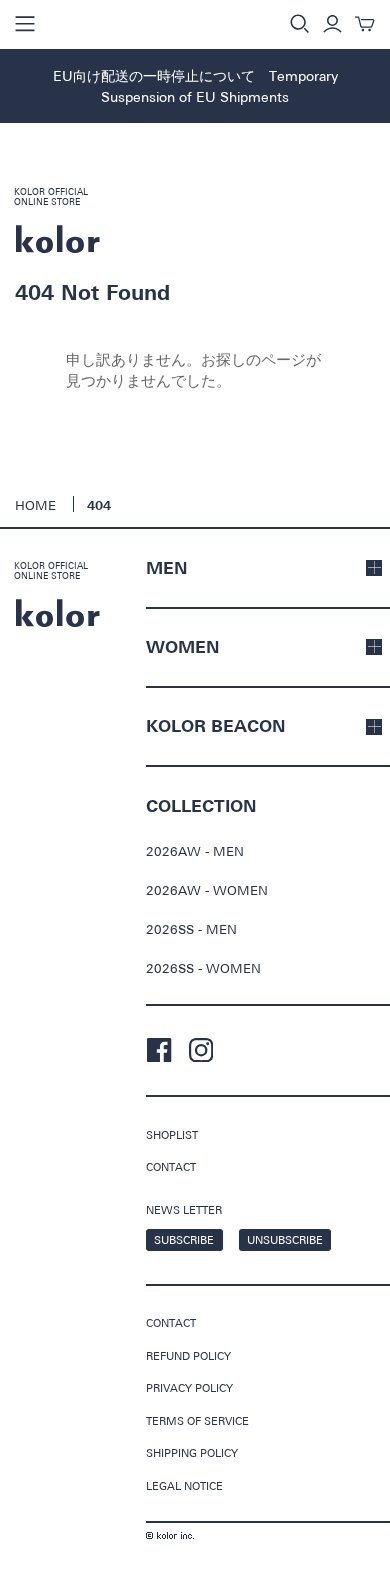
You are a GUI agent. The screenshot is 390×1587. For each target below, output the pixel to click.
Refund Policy (188, 1355)
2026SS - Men (191, 929)
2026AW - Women (207, 890)
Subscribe (184, 1239)
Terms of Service (197, 1420)
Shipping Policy (192, 1452)
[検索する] (300, 24)
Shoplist (172, 1134)
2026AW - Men (195, 851)
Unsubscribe (285, 1239)
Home (35, 505)
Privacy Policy (189, 1387)
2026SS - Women (203, 968)
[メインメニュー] (25, 24)
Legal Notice (184, 1485)
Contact (171, 1166)
